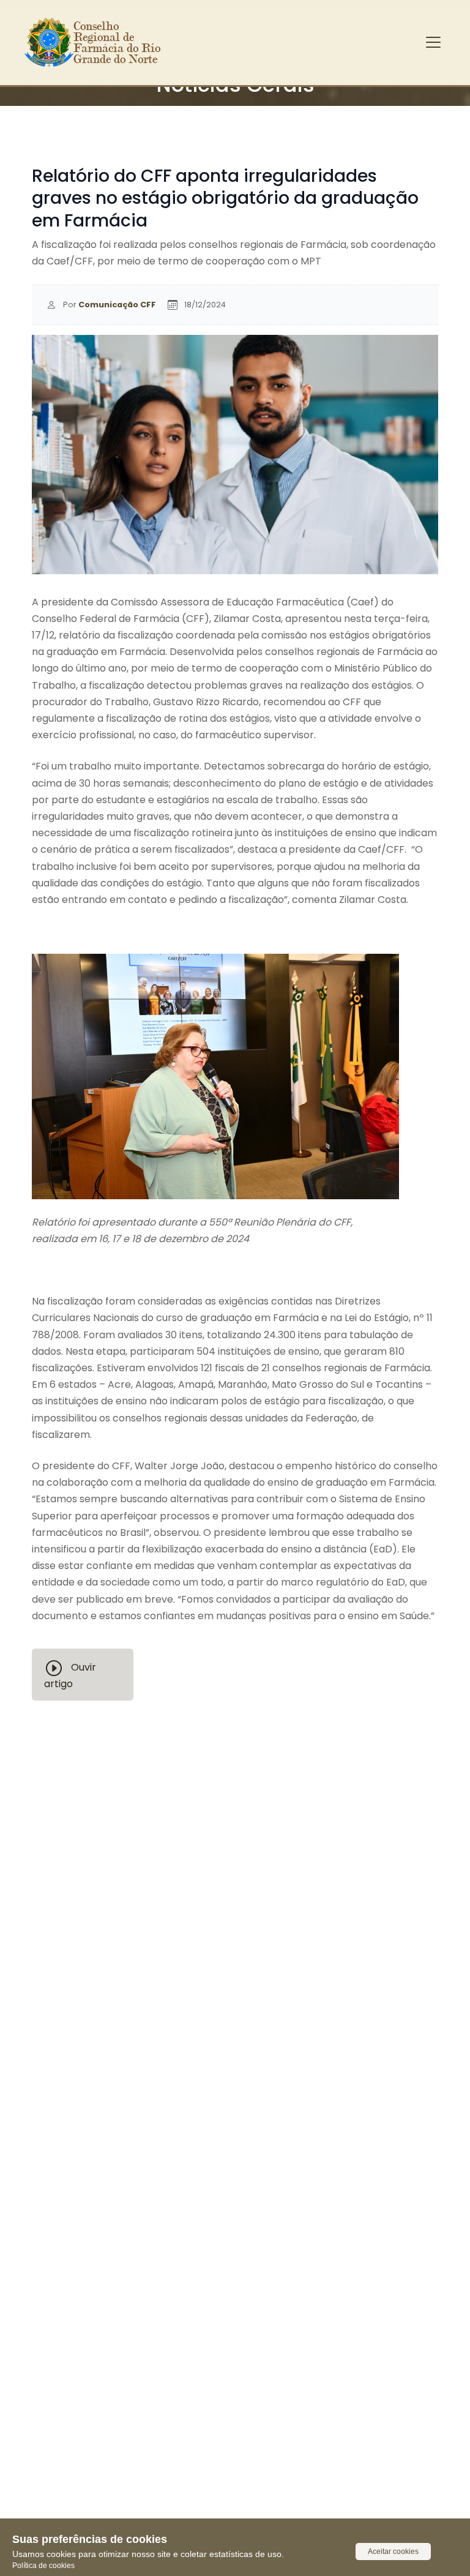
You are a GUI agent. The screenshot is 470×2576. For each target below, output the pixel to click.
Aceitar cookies (393, 2552)
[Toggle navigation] (433, 42)
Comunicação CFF (117, 305)
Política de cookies (43, 2566)
